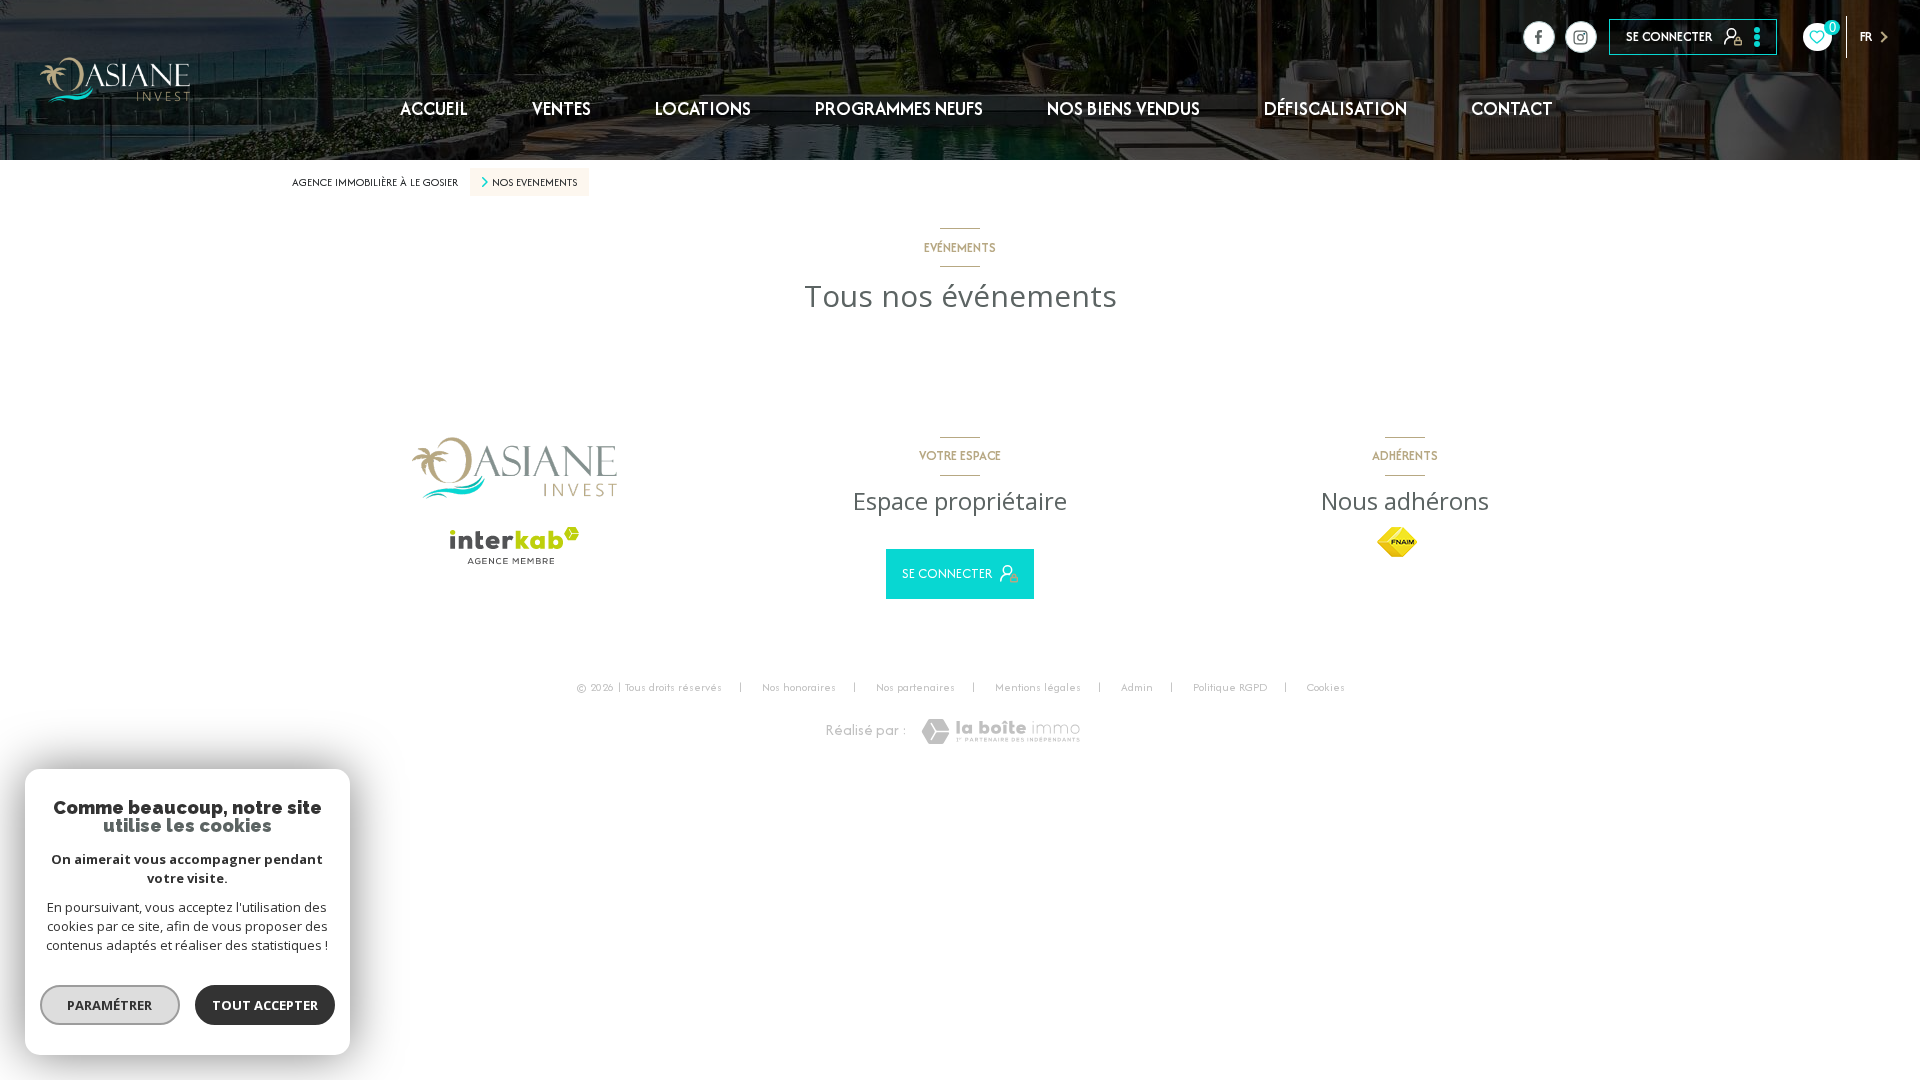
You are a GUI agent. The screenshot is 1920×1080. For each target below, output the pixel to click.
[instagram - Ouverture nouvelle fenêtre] (1581, 37)
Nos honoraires (799, 687)
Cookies (1326, 688)
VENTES (561, 108)
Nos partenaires (915, 687)
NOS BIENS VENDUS (1123, 108)
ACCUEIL (434, 108)
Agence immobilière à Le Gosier (375, 182)
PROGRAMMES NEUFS (899, 108)
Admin (1137, 687)
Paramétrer (110, 1005)
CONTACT (1512, 108)
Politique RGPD (1230, 687)
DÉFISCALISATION (1335, 108)
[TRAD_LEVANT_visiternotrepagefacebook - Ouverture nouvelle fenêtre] (1539, 37)
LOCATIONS (703, 108)
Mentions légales (1038, 687)
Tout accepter (265, 1005)
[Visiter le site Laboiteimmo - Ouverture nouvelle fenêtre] (1000, 731)
